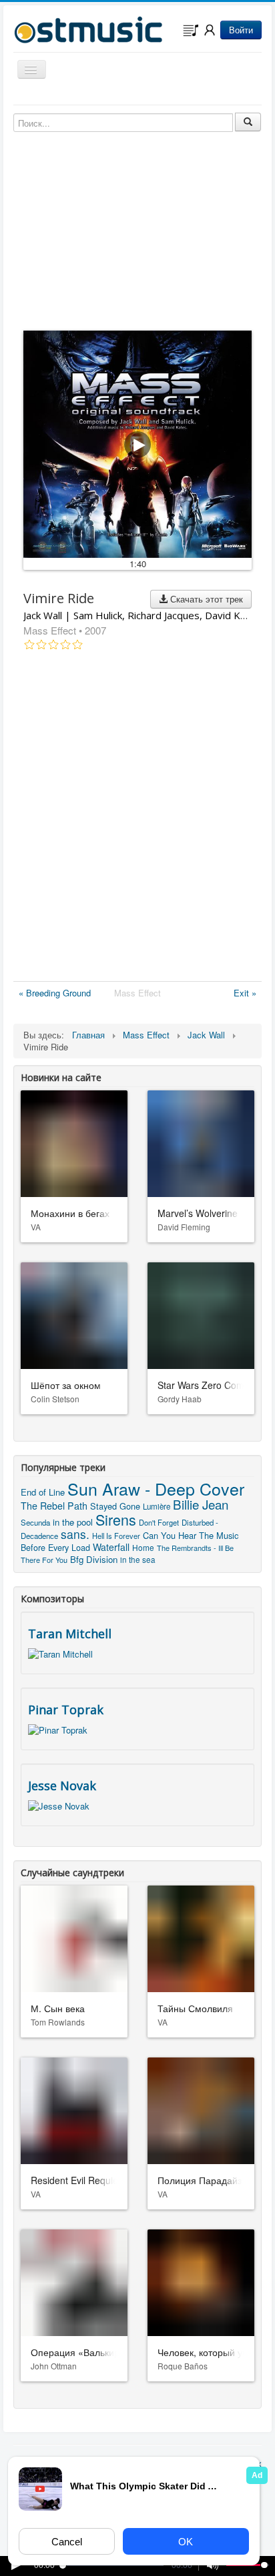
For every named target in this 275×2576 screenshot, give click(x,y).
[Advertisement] (137, 818)
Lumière (157, 1506)
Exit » (245, 993)
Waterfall (111, 1547)
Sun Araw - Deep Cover (156, 1488)
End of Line (43, 1492)
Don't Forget (159, 1522)
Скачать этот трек (205, 599)
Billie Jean (201, 1504)
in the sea (138, 1560)
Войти (241, 30)
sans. (75, 1534)
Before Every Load (55, 1548)
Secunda (35, 1522)
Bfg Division (94, 1559)
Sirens (116, 1519)
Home (143, 1547)
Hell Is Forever (116, 1536)
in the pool (73, 1522)
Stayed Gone (115, 1506)
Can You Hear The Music (191, 1535)
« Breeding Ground (55, 993)
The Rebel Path (54, 1506)
